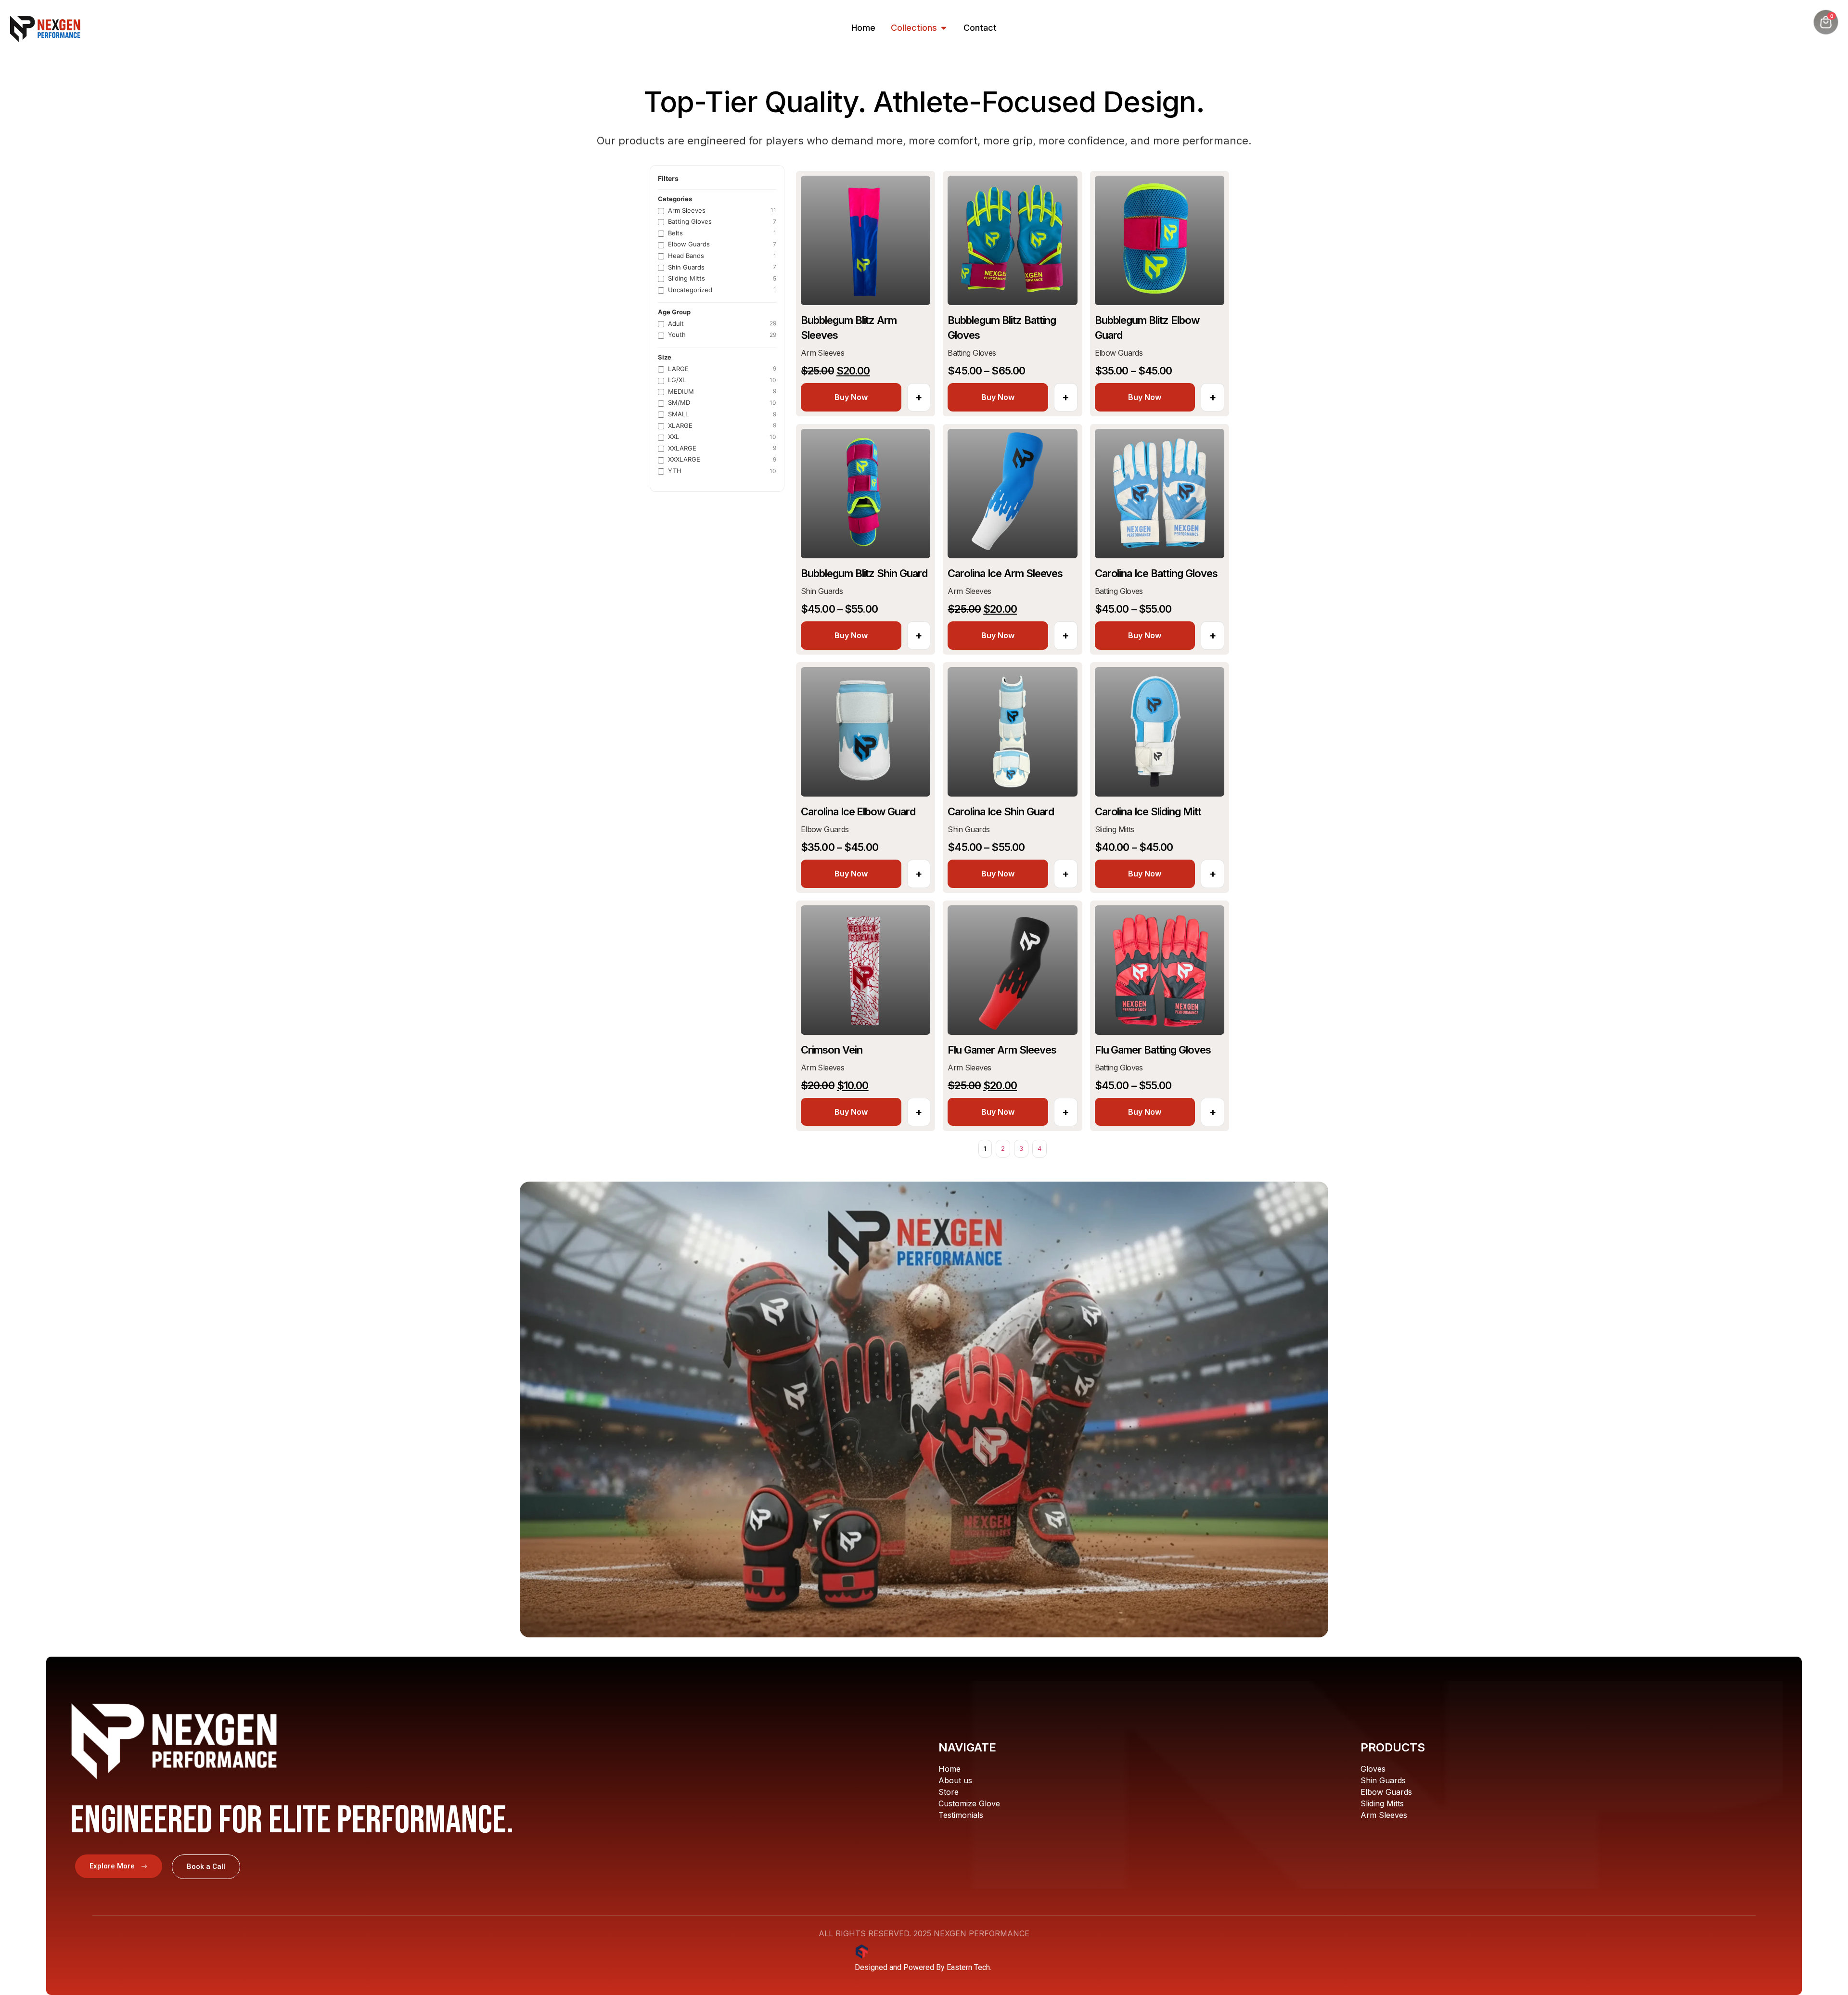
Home (950, 1769)
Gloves (1373, 1769)
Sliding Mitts (1382, 1803)
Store (949, 1792)
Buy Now (851, 397)
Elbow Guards (1386, 1792)
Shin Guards (1383, 1780)
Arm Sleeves (1384, 1815)
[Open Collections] (944, 28)
